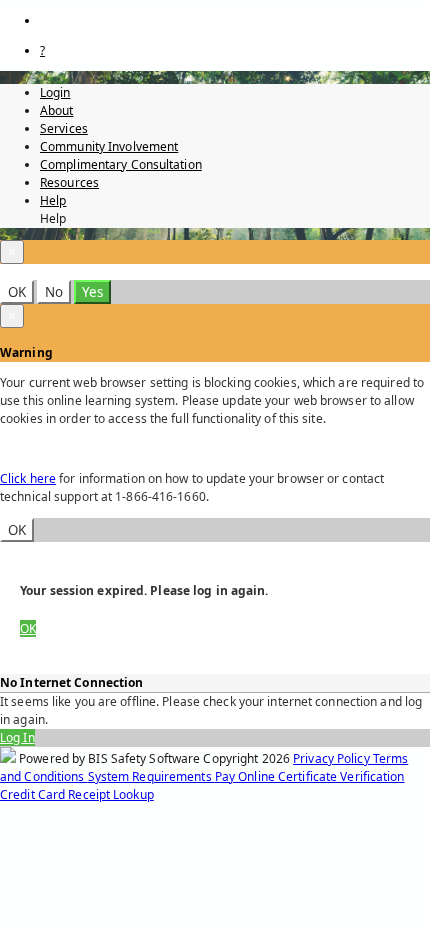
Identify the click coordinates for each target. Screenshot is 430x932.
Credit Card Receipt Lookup (77, 794)
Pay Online (246, 776)
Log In (17, 737)
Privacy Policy (333, 758)
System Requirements (151, 776)
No (54, 292)
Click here (28, 478)
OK (17, 292)
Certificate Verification (341, 776)
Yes (92, 292)
